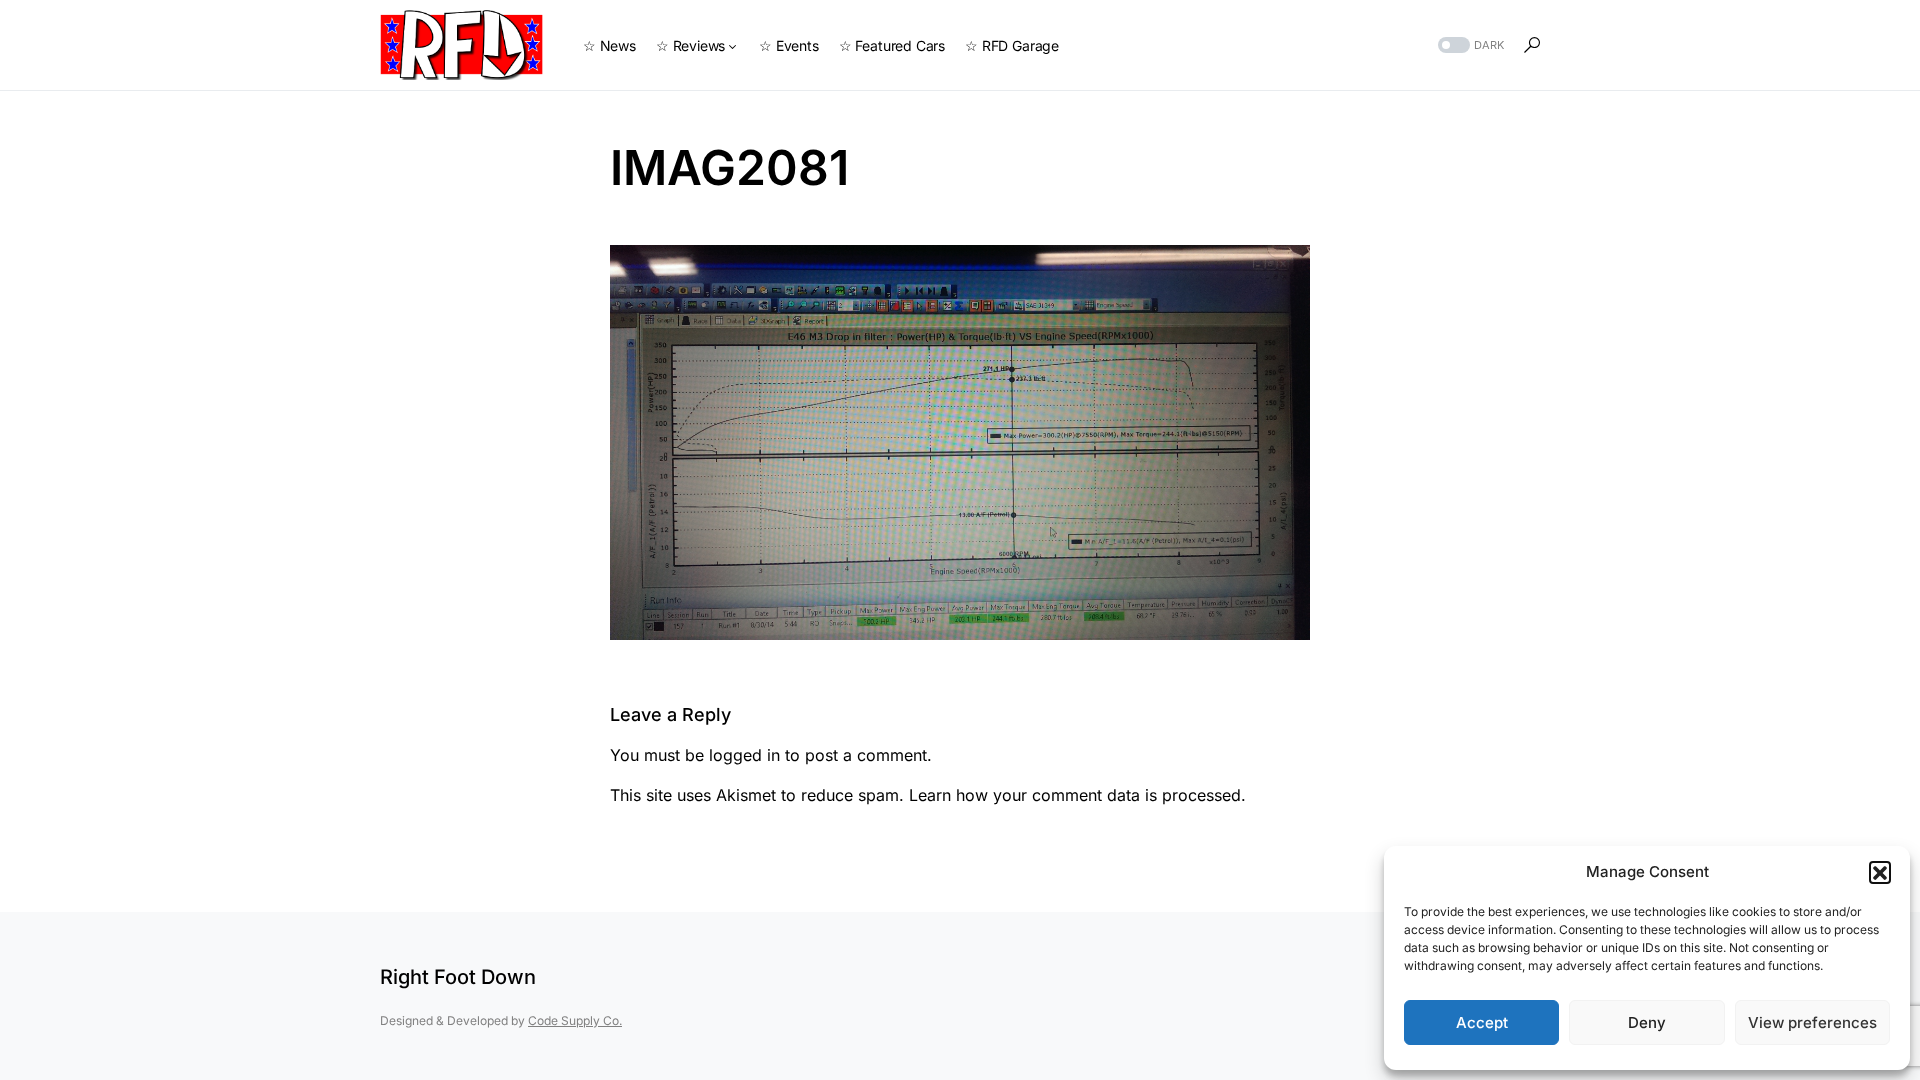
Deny (1647, 1022)
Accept (1482, 1022)
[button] (1880, 872)
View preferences (1812, 1022)
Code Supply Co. (575, 1020)
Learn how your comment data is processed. (1077, 795)
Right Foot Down (458, 977)
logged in (744, 755)
